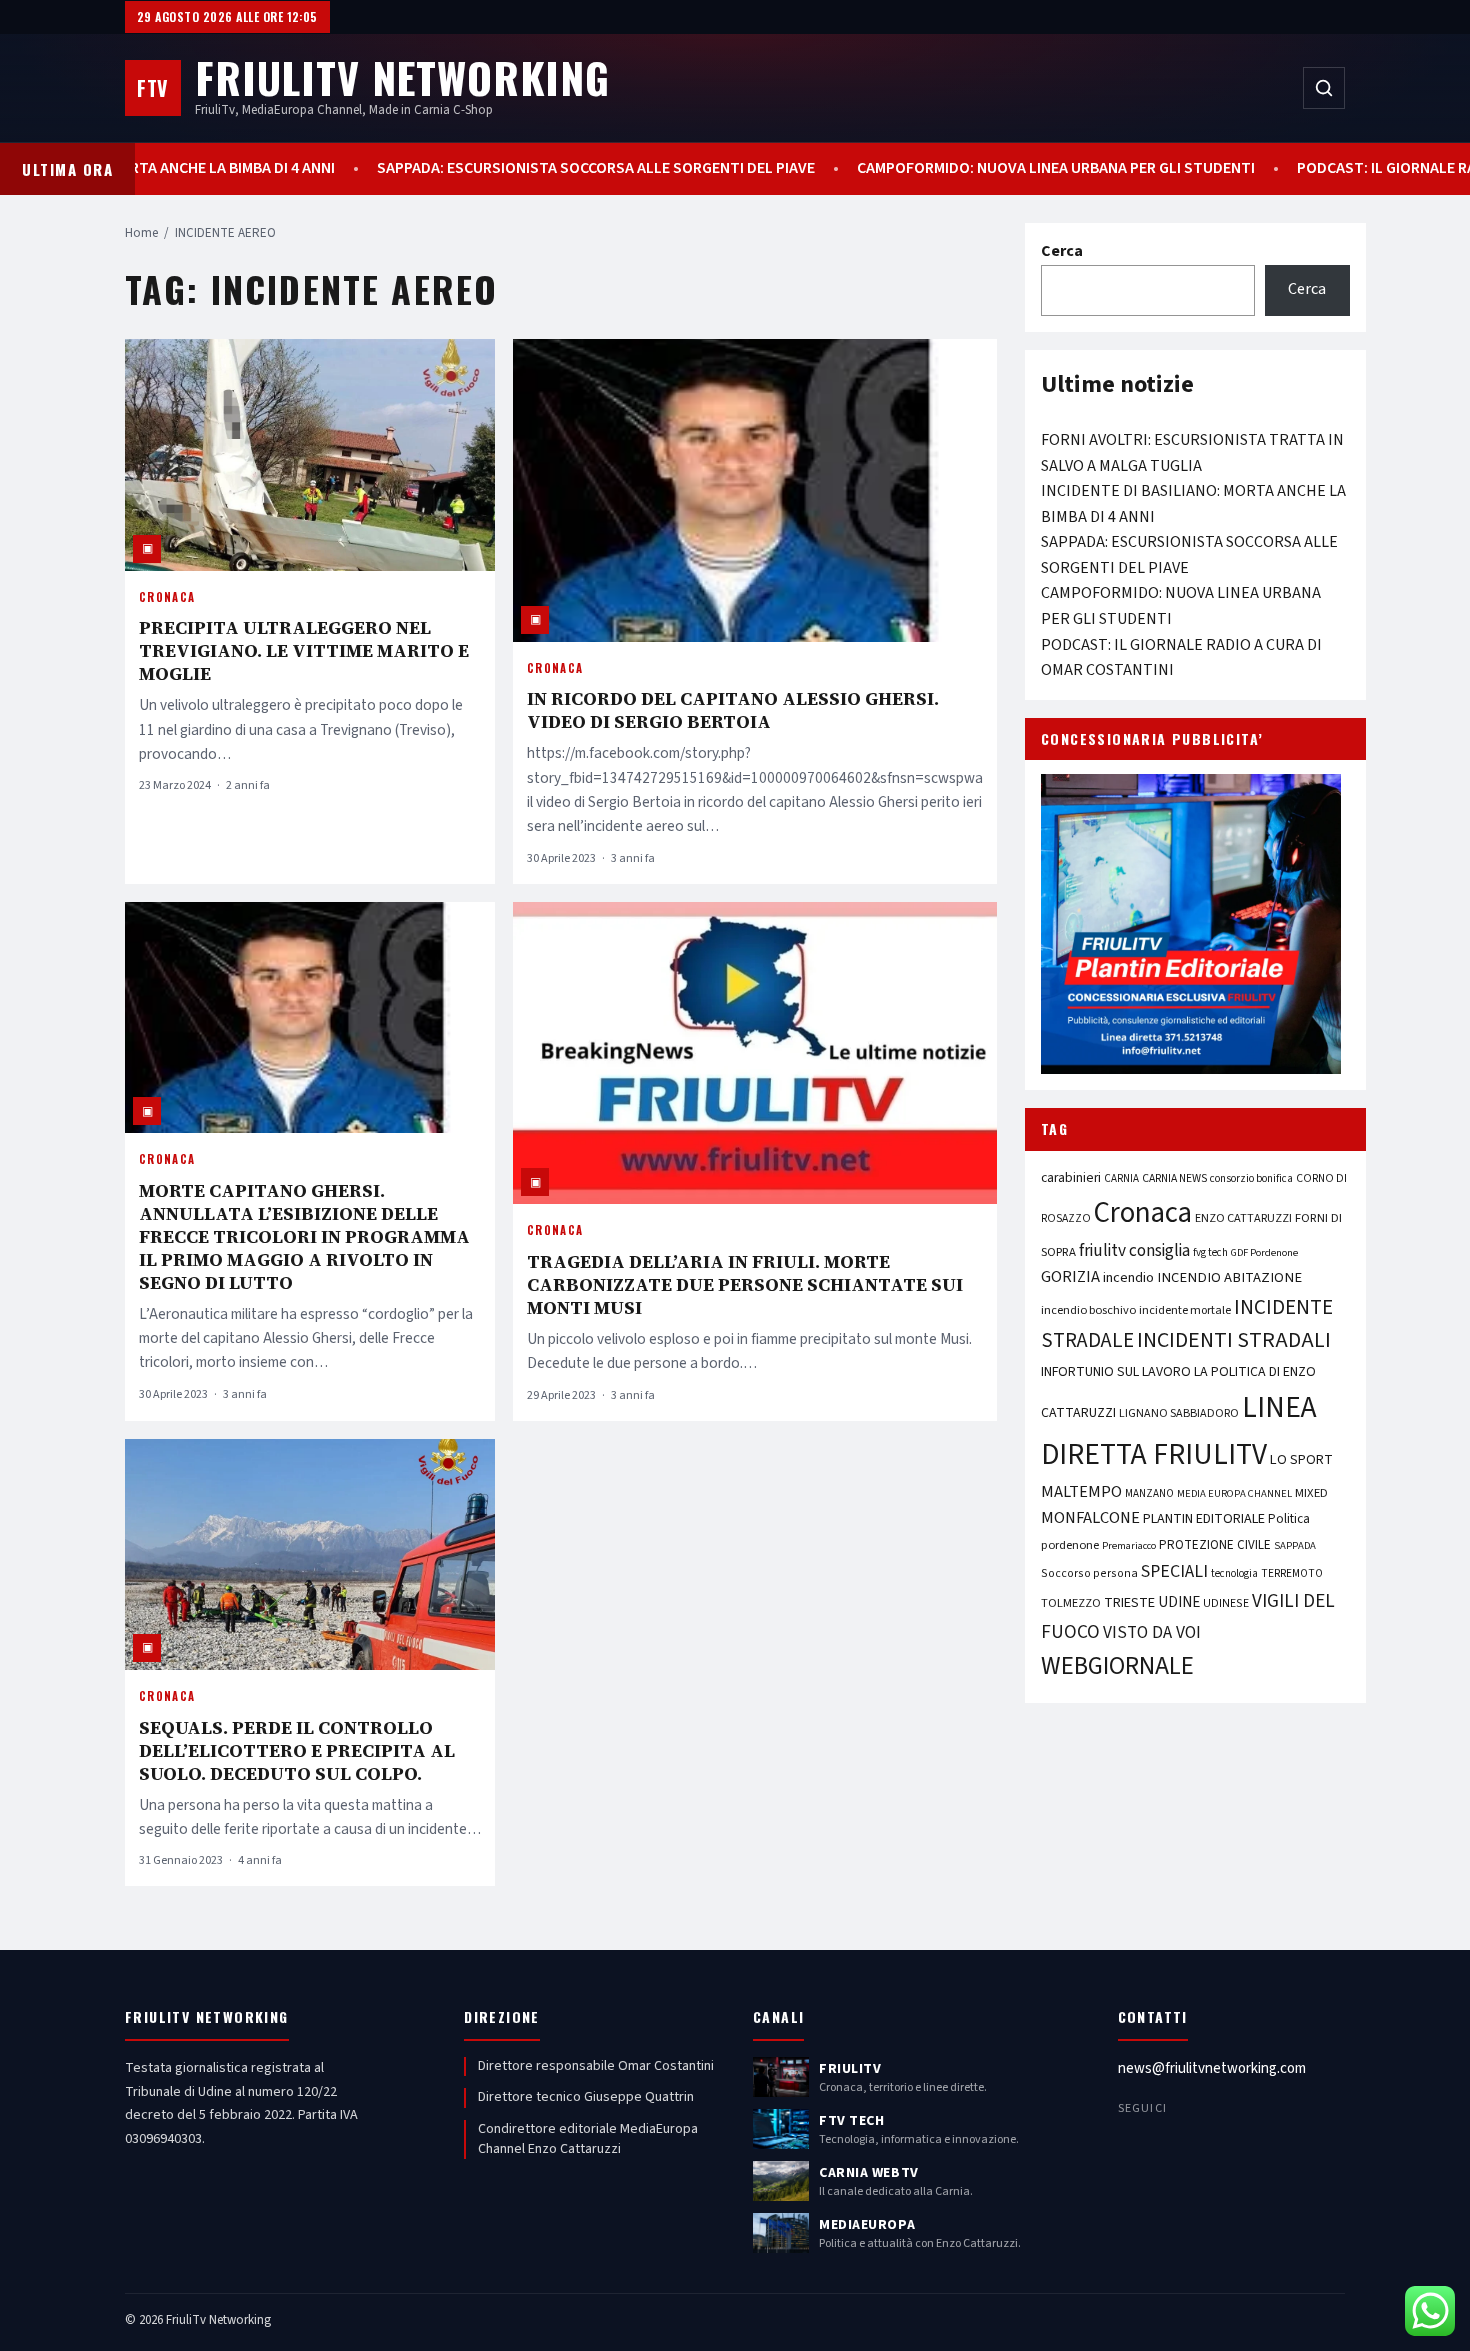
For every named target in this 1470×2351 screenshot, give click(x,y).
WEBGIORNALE (1117, 1666)
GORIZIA (1070, 1277)
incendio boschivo (1088, 1310)
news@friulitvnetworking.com (1212, 2068)
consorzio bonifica (1251, 1178)
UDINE (1179, 1602)
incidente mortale (1185, 1310)
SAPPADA (1295, 1545)
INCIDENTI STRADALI (1234, 1340)
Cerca (1062, 251)
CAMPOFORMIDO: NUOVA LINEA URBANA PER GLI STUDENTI (1094, 168)
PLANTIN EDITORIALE (1204, 1519)
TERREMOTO (1292, 1573)
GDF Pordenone (1264, 1252)
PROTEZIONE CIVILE (1215, 1545)
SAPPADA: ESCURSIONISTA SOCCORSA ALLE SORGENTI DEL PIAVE (634, 168)
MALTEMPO (1081, 1492)
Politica (1289, 1519)
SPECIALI (1174, 1571)
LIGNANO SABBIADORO (1179, 1413)
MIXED (1311, 1493)
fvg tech (1210, 1252)
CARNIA (1121, 1178)
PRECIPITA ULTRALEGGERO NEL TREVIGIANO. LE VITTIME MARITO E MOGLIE (304, 650)
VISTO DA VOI (1152, 1632)
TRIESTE (1129, 1602)
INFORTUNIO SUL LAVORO (1116, 1372)
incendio (1128, 1277)
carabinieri (1071, 1177)
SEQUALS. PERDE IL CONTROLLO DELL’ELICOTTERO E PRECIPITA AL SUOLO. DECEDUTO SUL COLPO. (297, 1750)
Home (141, 233)
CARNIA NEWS (1174, 1178)
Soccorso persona (1089, 1573)
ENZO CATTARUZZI (1243, 1218)
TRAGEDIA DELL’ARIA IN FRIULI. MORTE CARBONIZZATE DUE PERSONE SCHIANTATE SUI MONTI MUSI (745, 1284)
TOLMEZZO (1071, 1603)
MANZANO (1149, 1493)
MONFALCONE (1090, 1518)
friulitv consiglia (1134, 1250)
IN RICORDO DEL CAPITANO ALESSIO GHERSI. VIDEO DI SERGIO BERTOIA (733, 710)
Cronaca (167, 597)
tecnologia (1234, 1573)
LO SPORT (1301, 1459)
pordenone (1070, 1545)
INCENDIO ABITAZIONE (1229, 1277)
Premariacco (1129, 1545)
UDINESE (1226, 1603)
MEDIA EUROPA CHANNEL (1234, 1493)
